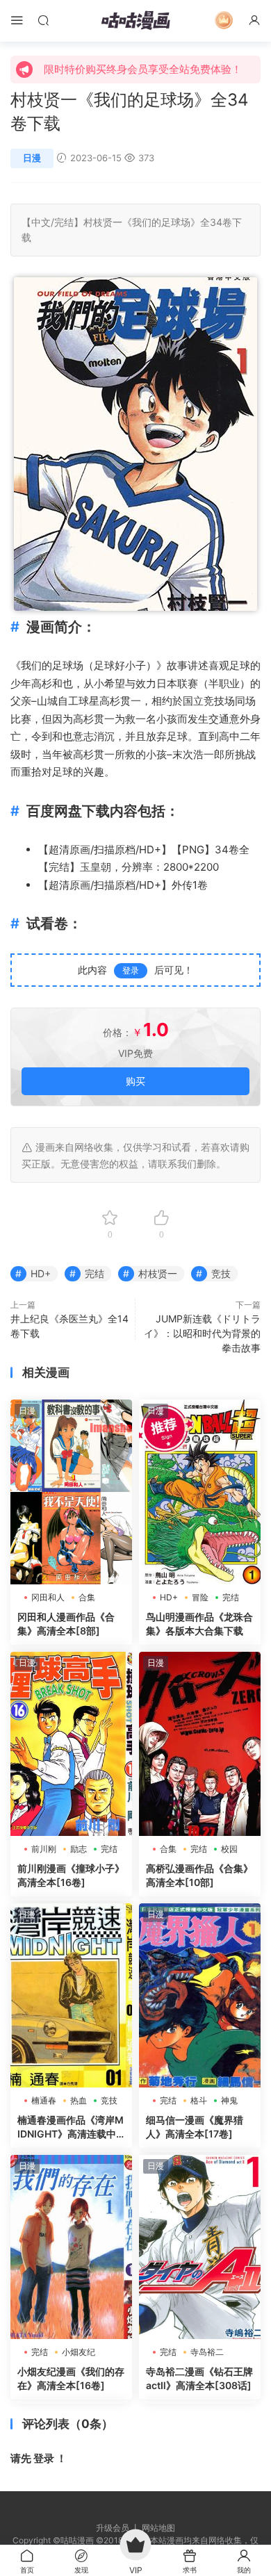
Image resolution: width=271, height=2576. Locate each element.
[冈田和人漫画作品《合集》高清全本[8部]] (71, 1492)
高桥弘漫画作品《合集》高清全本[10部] (199, 1875)
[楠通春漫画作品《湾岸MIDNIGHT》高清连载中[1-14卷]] (71, 1995)
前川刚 (44, 1849)
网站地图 (158, 2528)
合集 (87, 1597)
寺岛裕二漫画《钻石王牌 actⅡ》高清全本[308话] (199, 2378)
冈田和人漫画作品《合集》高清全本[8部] (66, 1624)
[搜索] (43, 20)
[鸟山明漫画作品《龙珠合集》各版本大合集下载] (200, 1492)
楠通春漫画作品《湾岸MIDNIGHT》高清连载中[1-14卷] (71, 2127)
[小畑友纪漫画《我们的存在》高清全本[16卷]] (71, 2247)
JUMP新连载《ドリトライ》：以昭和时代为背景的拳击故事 (202, 1333)
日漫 (32, 158)
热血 (79, 2100)
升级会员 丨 (119, 2528)
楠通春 (44, 2100)
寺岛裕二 (207, 2352)
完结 (64, 222)
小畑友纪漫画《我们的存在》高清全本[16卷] (71, 2378)
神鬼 (229, 2100)
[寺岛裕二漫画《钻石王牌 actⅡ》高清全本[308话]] (200, 2247)
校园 (229, 1849)
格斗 (199, 2100)
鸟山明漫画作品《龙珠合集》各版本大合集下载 (199, 1624)
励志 (79, 1849)
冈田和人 (48, 1597)
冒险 (200, 1597)
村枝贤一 (103, 222)
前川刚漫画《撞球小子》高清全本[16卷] (71, 1875)
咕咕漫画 (135, 21)
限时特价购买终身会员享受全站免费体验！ (143, 69)
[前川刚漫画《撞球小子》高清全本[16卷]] (71, 1744)
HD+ (150, 850)
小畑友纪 (79, 2352)
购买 (135, 1081)
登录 (131, 970)
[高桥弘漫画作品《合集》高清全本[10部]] (200, 1744)
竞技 (214, 701)
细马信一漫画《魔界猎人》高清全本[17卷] (195, 2127)
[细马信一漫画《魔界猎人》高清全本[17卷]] (200, 1995)
